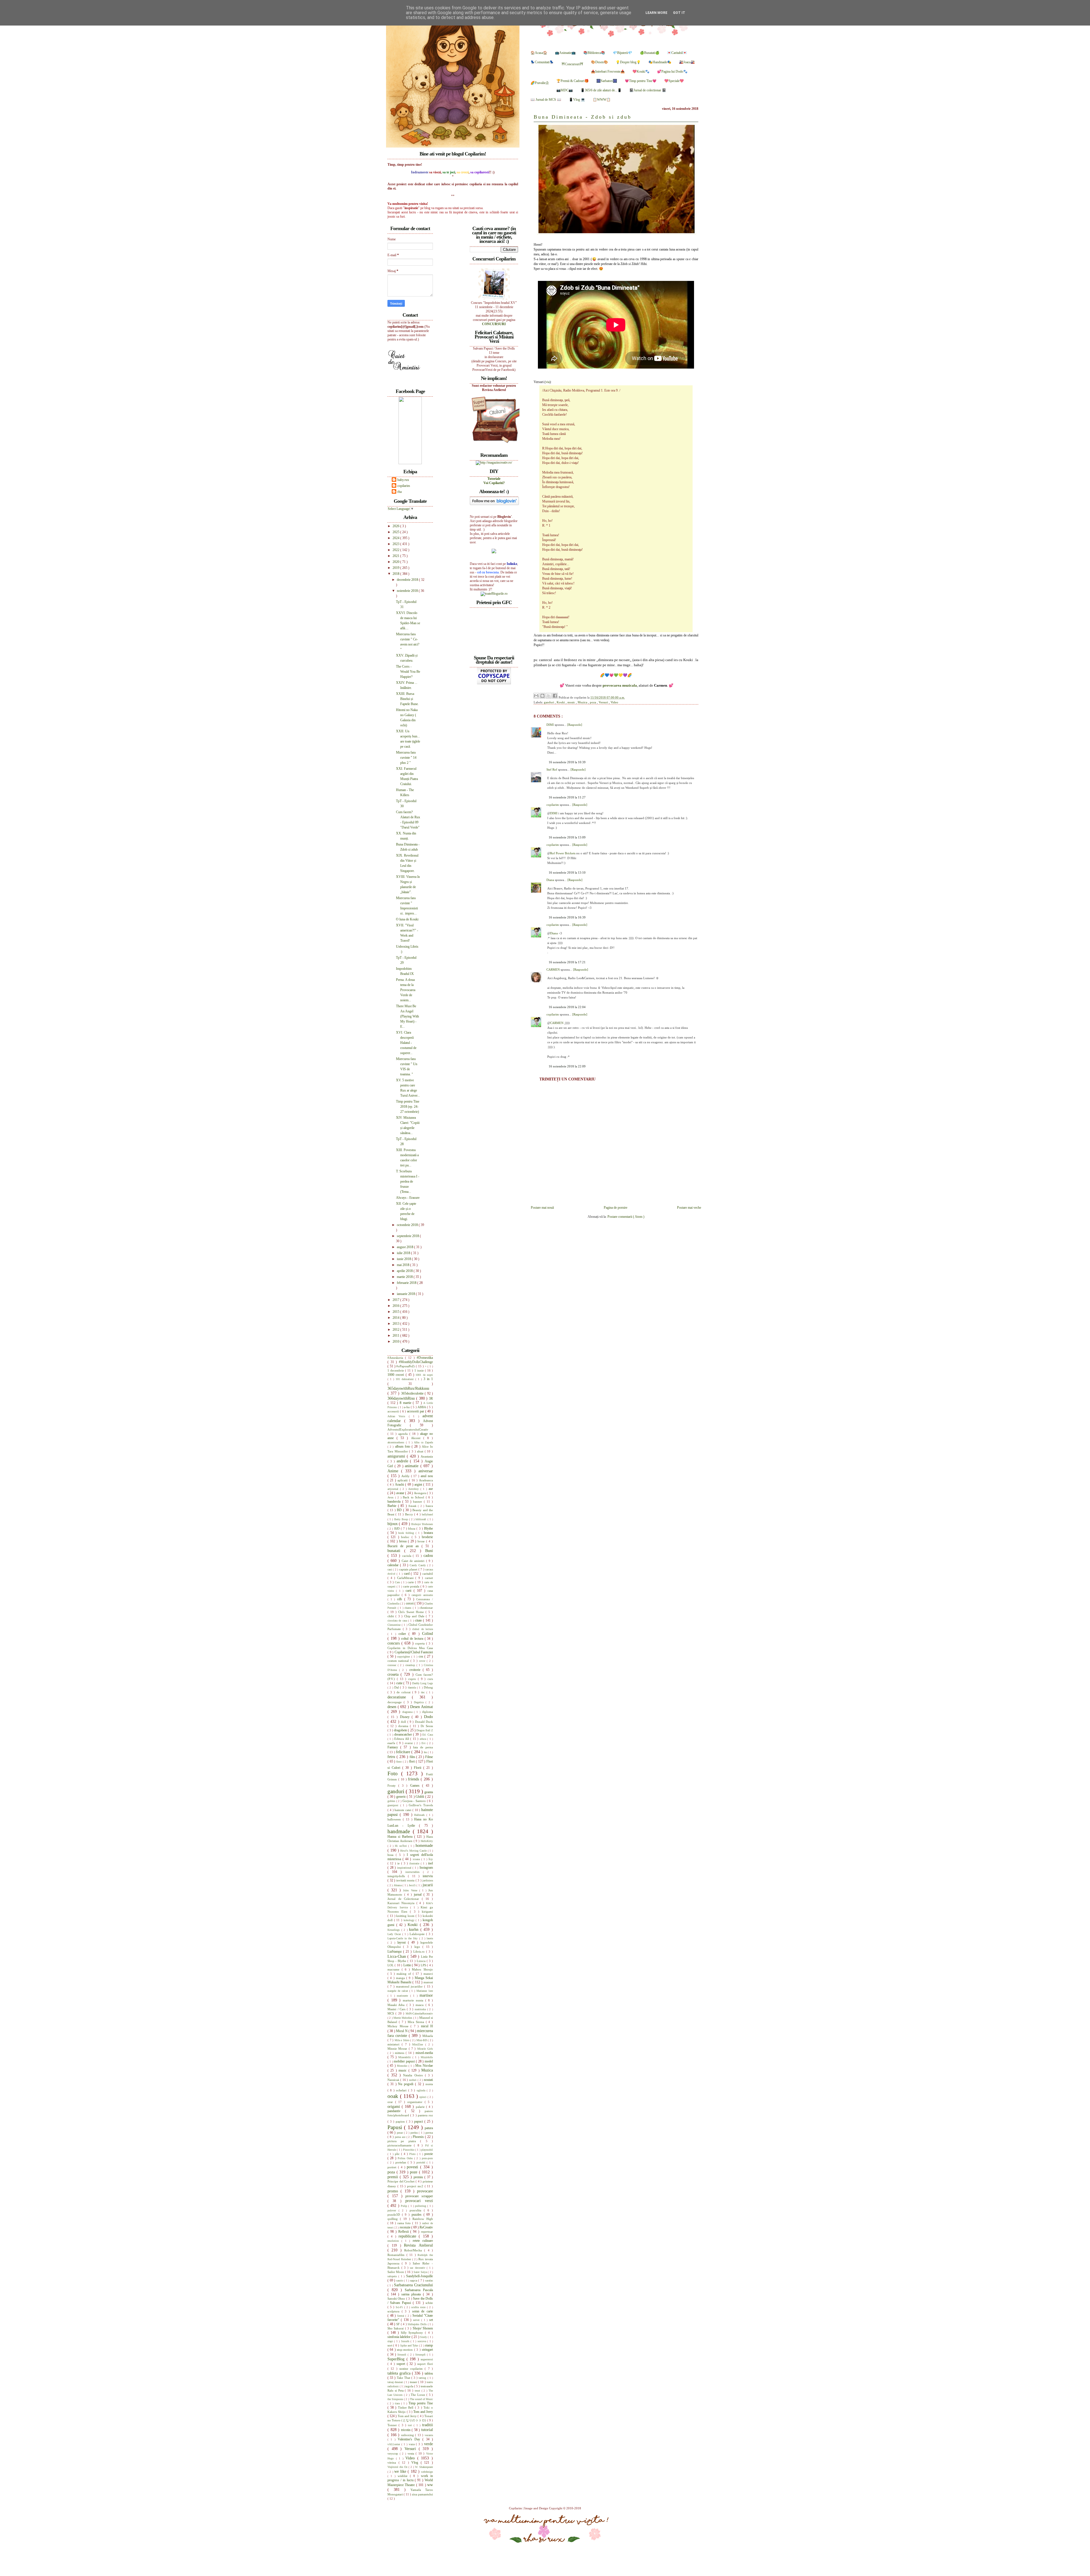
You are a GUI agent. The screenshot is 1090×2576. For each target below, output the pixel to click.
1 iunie (420, 1370)
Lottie (408, 1965)
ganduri (549, 702)
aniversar (426, 1471)
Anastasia (427, 1456)
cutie (400, 1683)
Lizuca (422, 1961)
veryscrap (394, 2454)
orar (391, 2102)
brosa (403, 1541)
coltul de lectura (413, 1639)
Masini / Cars (397, 2009)
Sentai (401, 2316)
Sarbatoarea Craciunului (413, 2285)
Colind (427, 1633)
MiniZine (419, 2044)
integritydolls (398, 1876)
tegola (410, 2386)
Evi (424, 1743)
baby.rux (403, 480)
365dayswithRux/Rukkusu (408, 1388)
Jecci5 (413, 1885)
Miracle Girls (425, 2049)
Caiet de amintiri (414, 1561)
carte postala (412, 1586)
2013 (396, 1324)
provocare (425, 2191)
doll (404, 1722)
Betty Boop (402, 1519)
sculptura (395, 2311)
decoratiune (400, 1697)
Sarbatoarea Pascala (419, 2290)
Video (614, 702)
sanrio (400, 2280)
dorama (404, 1726)
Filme (429, 1757)
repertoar (427, 2232)
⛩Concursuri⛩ (572, 64)
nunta (429, 2084)
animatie (413, 1466)
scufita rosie (419, 2307)
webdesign (427, 2472)
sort (390, 2345)
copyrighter (404, 1657)
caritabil (428, 1574)
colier (403, 1634)
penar (400, 2133)
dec (424, 1692)
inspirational (405, 1868)
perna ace (401, 2137)
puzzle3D (395, 2215)
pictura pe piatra (404, 2141)
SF (399, 2324)
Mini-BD (422, 2040)
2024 (396, 538)
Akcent (417, 1438)
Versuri (604, 702)
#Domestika (425, 1358)
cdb (401, 1599)
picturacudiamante (401, 2145)
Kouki (561, 702)
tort (411, 2425)
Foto (394, 1773)
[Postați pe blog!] (542, 696)
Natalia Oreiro (414, 2075)
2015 (396, 1312)
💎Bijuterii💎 (622, 53)
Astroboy (414, 1489)
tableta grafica (400, 2373)
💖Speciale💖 (674, 81)
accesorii (394, 1411)
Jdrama (398, 1885)
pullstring (421, 2206)
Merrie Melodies (403, 2018)
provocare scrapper (419, 2196)
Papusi (396, 2127)
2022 (396, 550)
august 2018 (405, 1247)
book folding (407, 1533)
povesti (413, 2167)
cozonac (393, 1665)
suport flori (425, 2364)
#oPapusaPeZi (406, 1366)
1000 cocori (397, 1375)
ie (399, 1863)
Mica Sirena (417, 2022)
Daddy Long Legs (423, 1683)
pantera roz (425, 2115)
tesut (418, 2391)
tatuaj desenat (396, 2382)
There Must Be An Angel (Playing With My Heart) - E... (407, 1016)
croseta (394, 1674)
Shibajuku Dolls (418, 2324)
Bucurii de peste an (404, 1546)
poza (593, 702)
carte (411, 1582)
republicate (409, 2236)
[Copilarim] (410, 463)
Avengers (421, 1493)
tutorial (427, 2430)
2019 (396, 568)
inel (430, 1863)
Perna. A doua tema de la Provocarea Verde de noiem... (406, 990)
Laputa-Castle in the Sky (403, 1938)
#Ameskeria (396, 1358)
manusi (428, 1982)
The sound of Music (421, 2399)
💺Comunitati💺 (542, 62)
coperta (421, 1643)
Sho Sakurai (396, 2328)
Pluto (413, 2154)
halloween (395, 1819)
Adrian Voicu (398, 1416)
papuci (419, 2121)
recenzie (405, 2227)
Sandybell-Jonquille (420, 2276)
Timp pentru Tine (421, 2403)
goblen (392, 1801)
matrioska (421, 2009)
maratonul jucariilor (410, 1986)
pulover (393, 2210)
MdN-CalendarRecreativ (419, 2014)
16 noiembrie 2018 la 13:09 (567, 837)
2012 (396, 1330)
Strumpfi (421, 2355)
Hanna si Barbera (401, 1837)
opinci (423, 2097)
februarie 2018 (407, 1283)
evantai (409, 1743)
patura (429, 2128)
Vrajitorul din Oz (398, 2467)
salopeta (393, 2276)
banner (418, 1502)
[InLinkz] (494, 551)
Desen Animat (422, 1707)
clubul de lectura (423, 1629)
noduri (413, 2080)
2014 (396, 1318)
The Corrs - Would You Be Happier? (408, 672)
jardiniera (428, 1880)
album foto (403, 1446)
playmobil (427, 2150)
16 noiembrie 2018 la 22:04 (567, 1007)
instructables (414, 1872)
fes (426, 1752)
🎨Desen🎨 (599, 62)
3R (431, 1399)
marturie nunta (414, 2000)
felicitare (404, 1752)
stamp (429, 2345)
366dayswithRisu (402, 1398)
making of (405, 1974)
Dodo (428, 1717)
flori (412, 1761)
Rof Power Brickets (563, 853)
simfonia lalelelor (400, 2337)
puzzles (418, 2215)
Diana (551, 880)
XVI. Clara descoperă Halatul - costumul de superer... (406, 1043)
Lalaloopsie (418, 1934)
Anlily (406, 1476)
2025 (396, 532)
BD (400, 1510)
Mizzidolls (427, 2057)
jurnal (419, 1894)
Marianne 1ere (425, 1991)
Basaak (413, 1506)
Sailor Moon (396, 2272)
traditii (427, 2425)
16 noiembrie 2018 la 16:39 (567, 917)
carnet (429, 1578)
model (429, 2061)
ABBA (422, 1407)
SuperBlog (397, 2359)
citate (419, 1620)
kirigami (427, 1912)
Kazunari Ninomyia (402, 1903)
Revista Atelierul (418, 2245)
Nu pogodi (406, 2084)
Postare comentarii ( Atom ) (626, 1217)
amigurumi (397, 1456)
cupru (413, 1679)
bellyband (427, 1514)
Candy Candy (418, 1565)
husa (392, 1855)
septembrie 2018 (408, 1236)
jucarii (428, 1885)
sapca (414, 2280)
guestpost (394, 1805)
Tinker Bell (406, 2407)
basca (429, 1506)
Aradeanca (426, 1480)
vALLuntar (394, 2444)
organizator (416, 2102)
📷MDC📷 (565, 90)
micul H (427, 2026)
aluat (421, 1451)
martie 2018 (405, 1277)
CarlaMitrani (406, 1578)
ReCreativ (426, 2227)
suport (402, 2364)
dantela (412, 1687)
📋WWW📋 (602, 100)
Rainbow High (423, 2219)
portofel (422, 2162)
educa (424, 1739)
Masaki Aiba (397, 2005)
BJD (398, 1528)
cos (422, 1656)
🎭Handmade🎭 (660, 62)
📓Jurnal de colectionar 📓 (648, 90)
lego (418, 1947)
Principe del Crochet (402, 2181)
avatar (401, 1493)
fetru (392, 1757)
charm (409, 1608)
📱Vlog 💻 (577, 100)
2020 (396, 562)
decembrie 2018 (408, 580)
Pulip (404, 2206)
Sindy (424, 2337)
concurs (394, 1643)
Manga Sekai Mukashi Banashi (410, 1980)
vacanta (429, 2435)
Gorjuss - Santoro (415, 1801)
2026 (396, 526)
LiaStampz (395, 1952)
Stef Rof (552, 769)
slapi (391, 2341)
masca (420, 2005)
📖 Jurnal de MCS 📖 (546, 100)
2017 (396, 1300)
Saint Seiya (421, 2272)
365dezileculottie (413, 1393)
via (548, 382)
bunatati (396, 1551)
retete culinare (423, 2241)
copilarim (553, 805)
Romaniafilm (397, 2255)
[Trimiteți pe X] (549, 696)
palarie (421, 2107)
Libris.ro (420, 1952)
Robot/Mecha (414, 2250)
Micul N (402, 2031)
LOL (391, 1965)
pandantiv (396, 2111)
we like (401, 2471)
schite (429, 2303)
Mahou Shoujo (422, 1969)
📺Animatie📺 (565, 53)
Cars (398, 1582)
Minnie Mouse (398, 2049)
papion (401, 2121)
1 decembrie (396, 1370)
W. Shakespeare (424, 2467)
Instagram (426, 1868)
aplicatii (403, 1480)
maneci (428, 1974)
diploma (427, 1712)
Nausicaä (394, 2080)
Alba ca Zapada (423, 1442)
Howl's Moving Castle (414, 1851)
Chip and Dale (415, 1616)
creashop (411, 1665)
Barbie (393, 1506)
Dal (397, 1687)
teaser (414, 2382)
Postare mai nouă (542, 1208)
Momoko (403, 2066)
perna (429, 2133)
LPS (424, 1965)
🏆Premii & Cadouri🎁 (573, 81)
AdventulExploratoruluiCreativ (408, 1429)
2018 (396, 574)
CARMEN (554, 970)
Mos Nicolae (424, 2066)
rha (400, 492)
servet (417, 2320)
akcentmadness (397, 1442)
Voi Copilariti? (494, 483)
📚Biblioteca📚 (594, 53)
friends (414, 1779)
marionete (403, 1996)
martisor (426, 1995)
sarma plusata (412, 2294)
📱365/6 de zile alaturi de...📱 (601, 90)
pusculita (417, 2210)
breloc (406, 1537)
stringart (427, 2350)
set (431, 2320)
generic (402, 1797)
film (413, 1757)
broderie (427, 1537)
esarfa (392, 1743)
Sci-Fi (400, 2307)
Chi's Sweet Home (412, 1612)
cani (390, 1569)
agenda (404, 1434)
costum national (399, 1661)
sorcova (422, 2341)
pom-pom (427, 2158)
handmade (400, 1831)
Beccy (410, 1514)
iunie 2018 (404, 1259)
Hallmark (420, 1815)
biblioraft (421, 1519)
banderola (395, 1502)
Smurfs (406, 2341)
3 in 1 (428, 1379)
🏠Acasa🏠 (539, 53)
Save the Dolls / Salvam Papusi (410, 2301)
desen (393, 1707)
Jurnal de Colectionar (405, 1899)
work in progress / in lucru (410, 2478)
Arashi (400, 1484)
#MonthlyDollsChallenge (416, 1362)
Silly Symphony (413, 2333)
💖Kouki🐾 (641, 72)
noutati (428, 2080)
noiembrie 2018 (408, 591)
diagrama (408, 1712)
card (407, 1574)
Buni (429, 1551)
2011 (396, 1336)
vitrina (393, 2463)
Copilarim (516, 2508)
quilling (394, 2219)
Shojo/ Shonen (423, 2328)
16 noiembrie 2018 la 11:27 (567, 797)
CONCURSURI (494, 324)
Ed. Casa (428, 1735)
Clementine (395, 1625)
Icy (431, 1859)
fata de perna (423, 1747)
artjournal (394, 1489)
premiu (419, 2177)
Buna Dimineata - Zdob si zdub (583, 117)
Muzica (583, 702)
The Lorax (419, 2395)
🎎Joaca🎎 (687, 62)
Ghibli (420, 1797)
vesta (412, 2453)
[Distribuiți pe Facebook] (555, 696)
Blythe (428, 1528)
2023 (396, 544)
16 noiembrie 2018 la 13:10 (567, 872)
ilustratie (415, 1863)
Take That (404, 2378)
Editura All (402, 1739)
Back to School (414, 1497)
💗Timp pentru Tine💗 (641, 81)
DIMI (551, 725)
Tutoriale (494, 479)
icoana (417, 1859)
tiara (398, 2403)
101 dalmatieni (405, 1379)
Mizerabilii (405, 2057)
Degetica (420, 1702)
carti (410, 1591)
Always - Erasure (408, 1198)
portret (393, 2167)
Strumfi (403, 2355)
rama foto (405, 2223)
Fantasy (394, 1747)
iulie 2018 (404, 1253)
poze (414, 2172)
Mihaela (428, 2036)
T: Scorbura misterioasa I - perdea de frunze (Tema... (408, 1181)
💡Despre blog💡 (628, 62)
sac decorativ (418, 2268)
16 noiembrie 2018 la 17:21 (567, 962)
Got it (679, 13)
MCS (391, 2013)
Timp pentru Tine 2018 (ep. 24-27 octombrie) (408, 1107)
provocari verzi (419, 2201)
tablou (429, 2373)
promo (394, 2191)
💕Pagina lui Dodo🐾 (672, 72)
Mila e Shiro (403, 2040)
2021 (396, 556)
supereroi (427, 2359)
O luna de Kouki (407, 919)
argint (419, 1484)
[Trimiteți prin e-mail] (536, 696)
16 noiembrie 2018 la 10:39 (567, 762)
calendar (394, 1565)
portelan (402, 2162)
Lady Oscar (395, 1934)
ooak (394, 2096)
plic (398, 2154)
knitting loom (406, 1916)
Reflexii (404, 2232)
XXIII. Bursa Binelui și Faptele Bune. (407, 699)
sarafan (429, 2280)
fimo (400, 1762)
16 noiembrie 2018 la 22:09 (567, 1066)
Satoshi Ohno (397, 2299)
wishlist (404, 2476)
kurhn (415, 1929)
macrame (395, 1969)
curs (430, 1679)
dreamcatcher (404, 1734)
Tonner (393, 2425)
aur (431, 1489)
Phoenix (419, 2137)
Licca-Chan (397, 1956)
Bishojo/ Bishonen (422, 1524)
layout (403, 1942)
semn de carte (423, 2311)
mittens (400, 2053)
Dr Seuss (427, 1726)
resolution (394, 2241)
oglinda (422, 2090)
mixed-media (424, 2053)
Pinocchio (409, 2150)
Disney (406, 1717)
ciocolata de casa (398, 1621)
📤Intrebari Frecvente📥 (608, 72)
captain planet (409, 1569)
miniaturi (395, 2044)
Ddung (428, 1687)
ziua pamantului (422, 2494)
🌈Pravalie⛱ (540, 83)
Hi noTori (401, 1846)
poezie (429, 2154)
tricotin (406, 2430)
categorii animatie (422, 1595)
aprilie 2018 (405, 1271)
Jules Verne (411, 1890)
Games (416, 1786)
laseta (430, 1938)
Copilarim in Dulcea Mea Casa (410, 1648)
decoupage (396, 1702)
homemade (424, 1845)
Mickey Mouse (399, 2026)
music (572, 702)
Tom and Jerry (423, 2412)
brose (422, 1541)
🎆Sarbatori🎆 (607, 81)
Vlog (416, 2463)
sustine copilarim (412, 2369)
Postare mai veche (689, 1208)
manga (401, 1978)
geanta (429, 1792)
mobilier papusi (405, 2061)
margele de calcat (398, 1991)
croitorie (416, 1670)
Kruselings (394, 1930)
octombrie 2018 (408, 1225)
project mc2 (416, 2186)
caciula (408, 1556)
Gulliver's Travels (421, 1805)
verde (428, 2444)
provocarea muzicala (620, 685)
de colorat (404, 1692)
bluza (412, 1528)
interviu (428, 1876)
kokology (410, 1920)
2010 (396, 1341)
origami (395, 2106)
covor (423, 1661)
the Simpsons (396, 2399)
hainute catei (403, 1810)
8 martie (406, 1403)
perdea (415, 2133)
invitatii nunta (406, 1880)
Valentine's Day (410, 2439)
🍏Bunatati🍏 (650, 53)
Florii (419, 1768)
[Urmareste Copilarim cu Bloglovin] (494, 504)
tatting (423, 2378)
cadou (428, 1555)
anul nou (427, 1476)
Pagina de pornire (616, 1208)
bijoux (393, 1524)
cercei (410, 1603)
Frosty (393, 1786)
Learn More (656, 13)
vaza (412, 2444)
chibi (391, 1616)
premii (394, 2177)
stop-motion (405, 2350)
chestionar (426, 1608)
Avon (391, 1497)
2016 (396, 1306)
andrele (403, 1461)
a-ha (407, 1407)
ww (430, 2485)
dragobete (401, 1730)
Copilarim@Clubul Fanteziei (414, 1652)
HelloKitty (427, 1841)
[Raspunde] (575, 725)
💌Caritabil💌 (677, 53)
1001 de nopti (424, 1375)
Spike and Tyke (410, 2345)
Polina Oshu (406, 2158)
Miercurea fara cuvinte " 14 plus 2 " (406, 758)
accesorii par (416, 1411)
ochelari (402, 2090)
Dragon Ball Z (425, 1730)
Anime (394, 1471)
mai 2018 (403, 1265)
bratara (428, 1533)
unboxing (408, 2435)
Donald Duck (424, 1722)
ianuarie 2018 (406, 1294)
